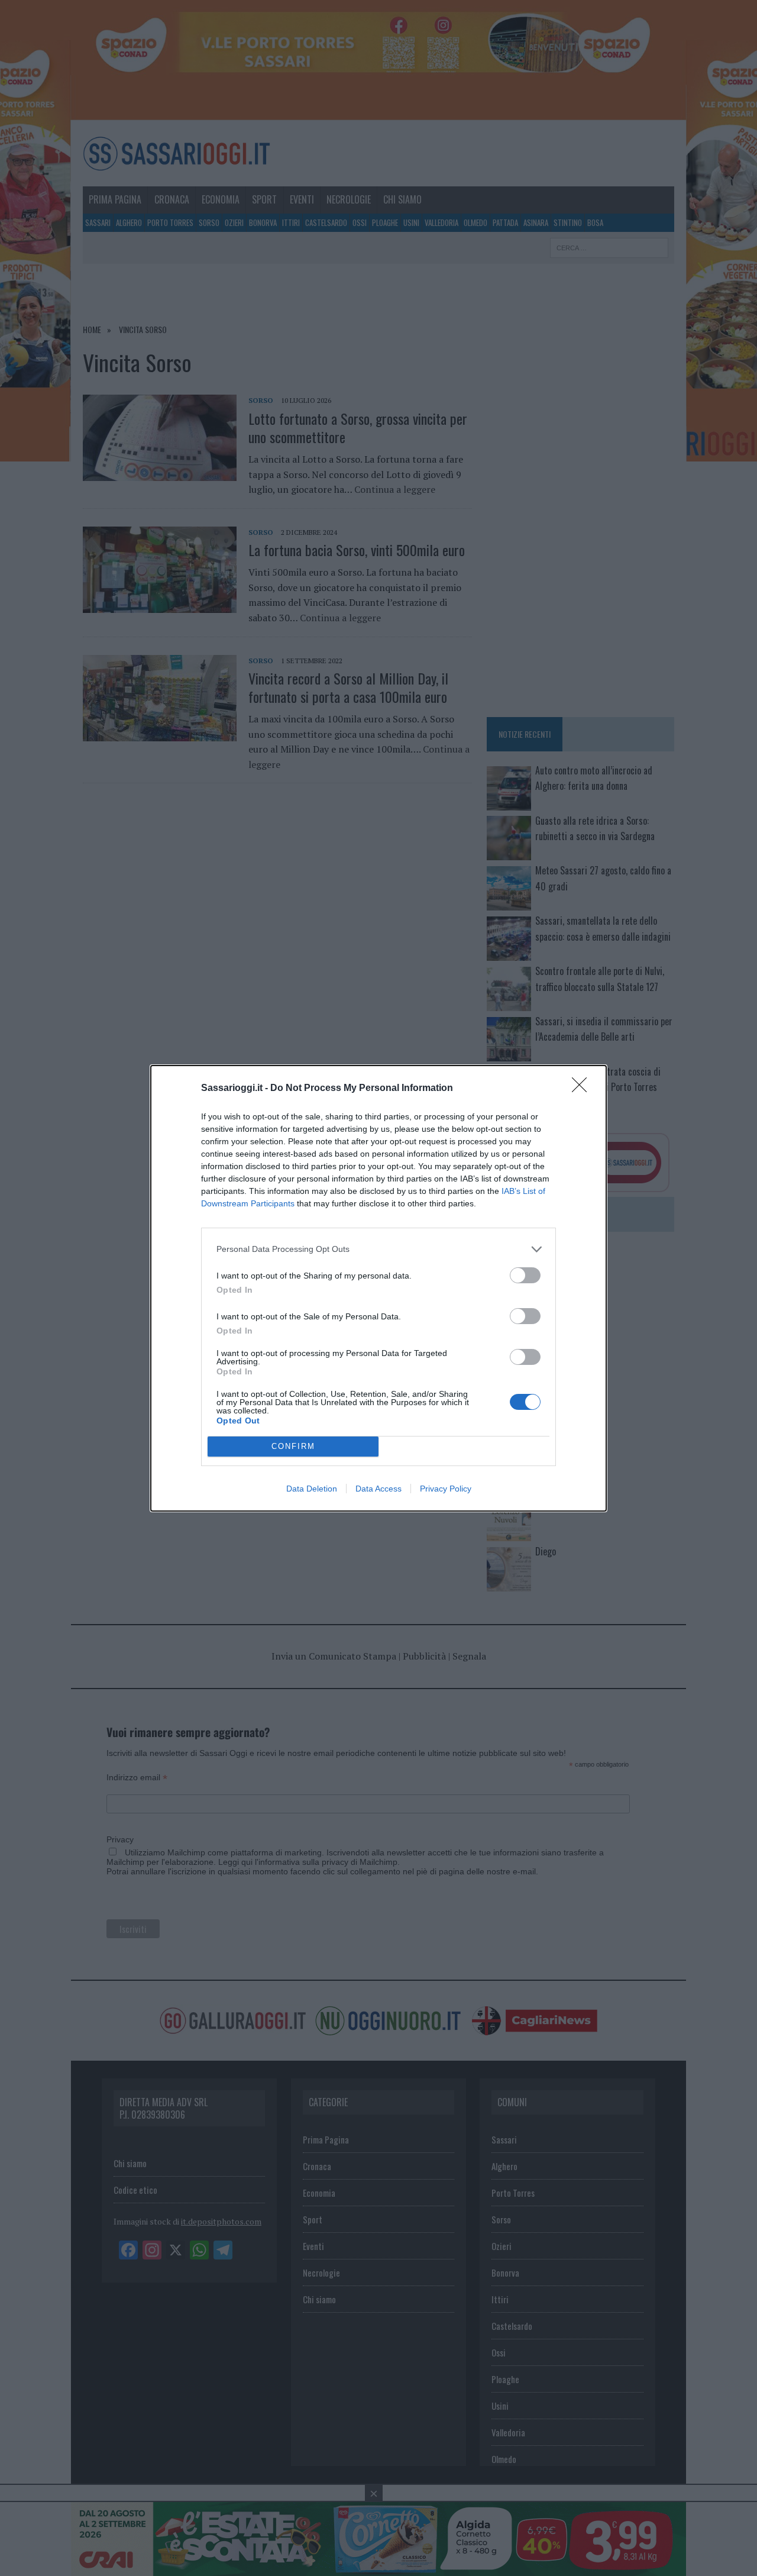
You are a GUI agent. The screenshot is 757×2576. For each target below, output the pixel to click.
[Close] (583, 1089)
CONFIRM (293, 1446)
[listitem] (378, 1249)
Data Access (378, 1489)
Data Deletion (312, 1489)
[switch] (525, 1275)
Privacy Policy (446, 1489)
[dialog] (378, 1288)
